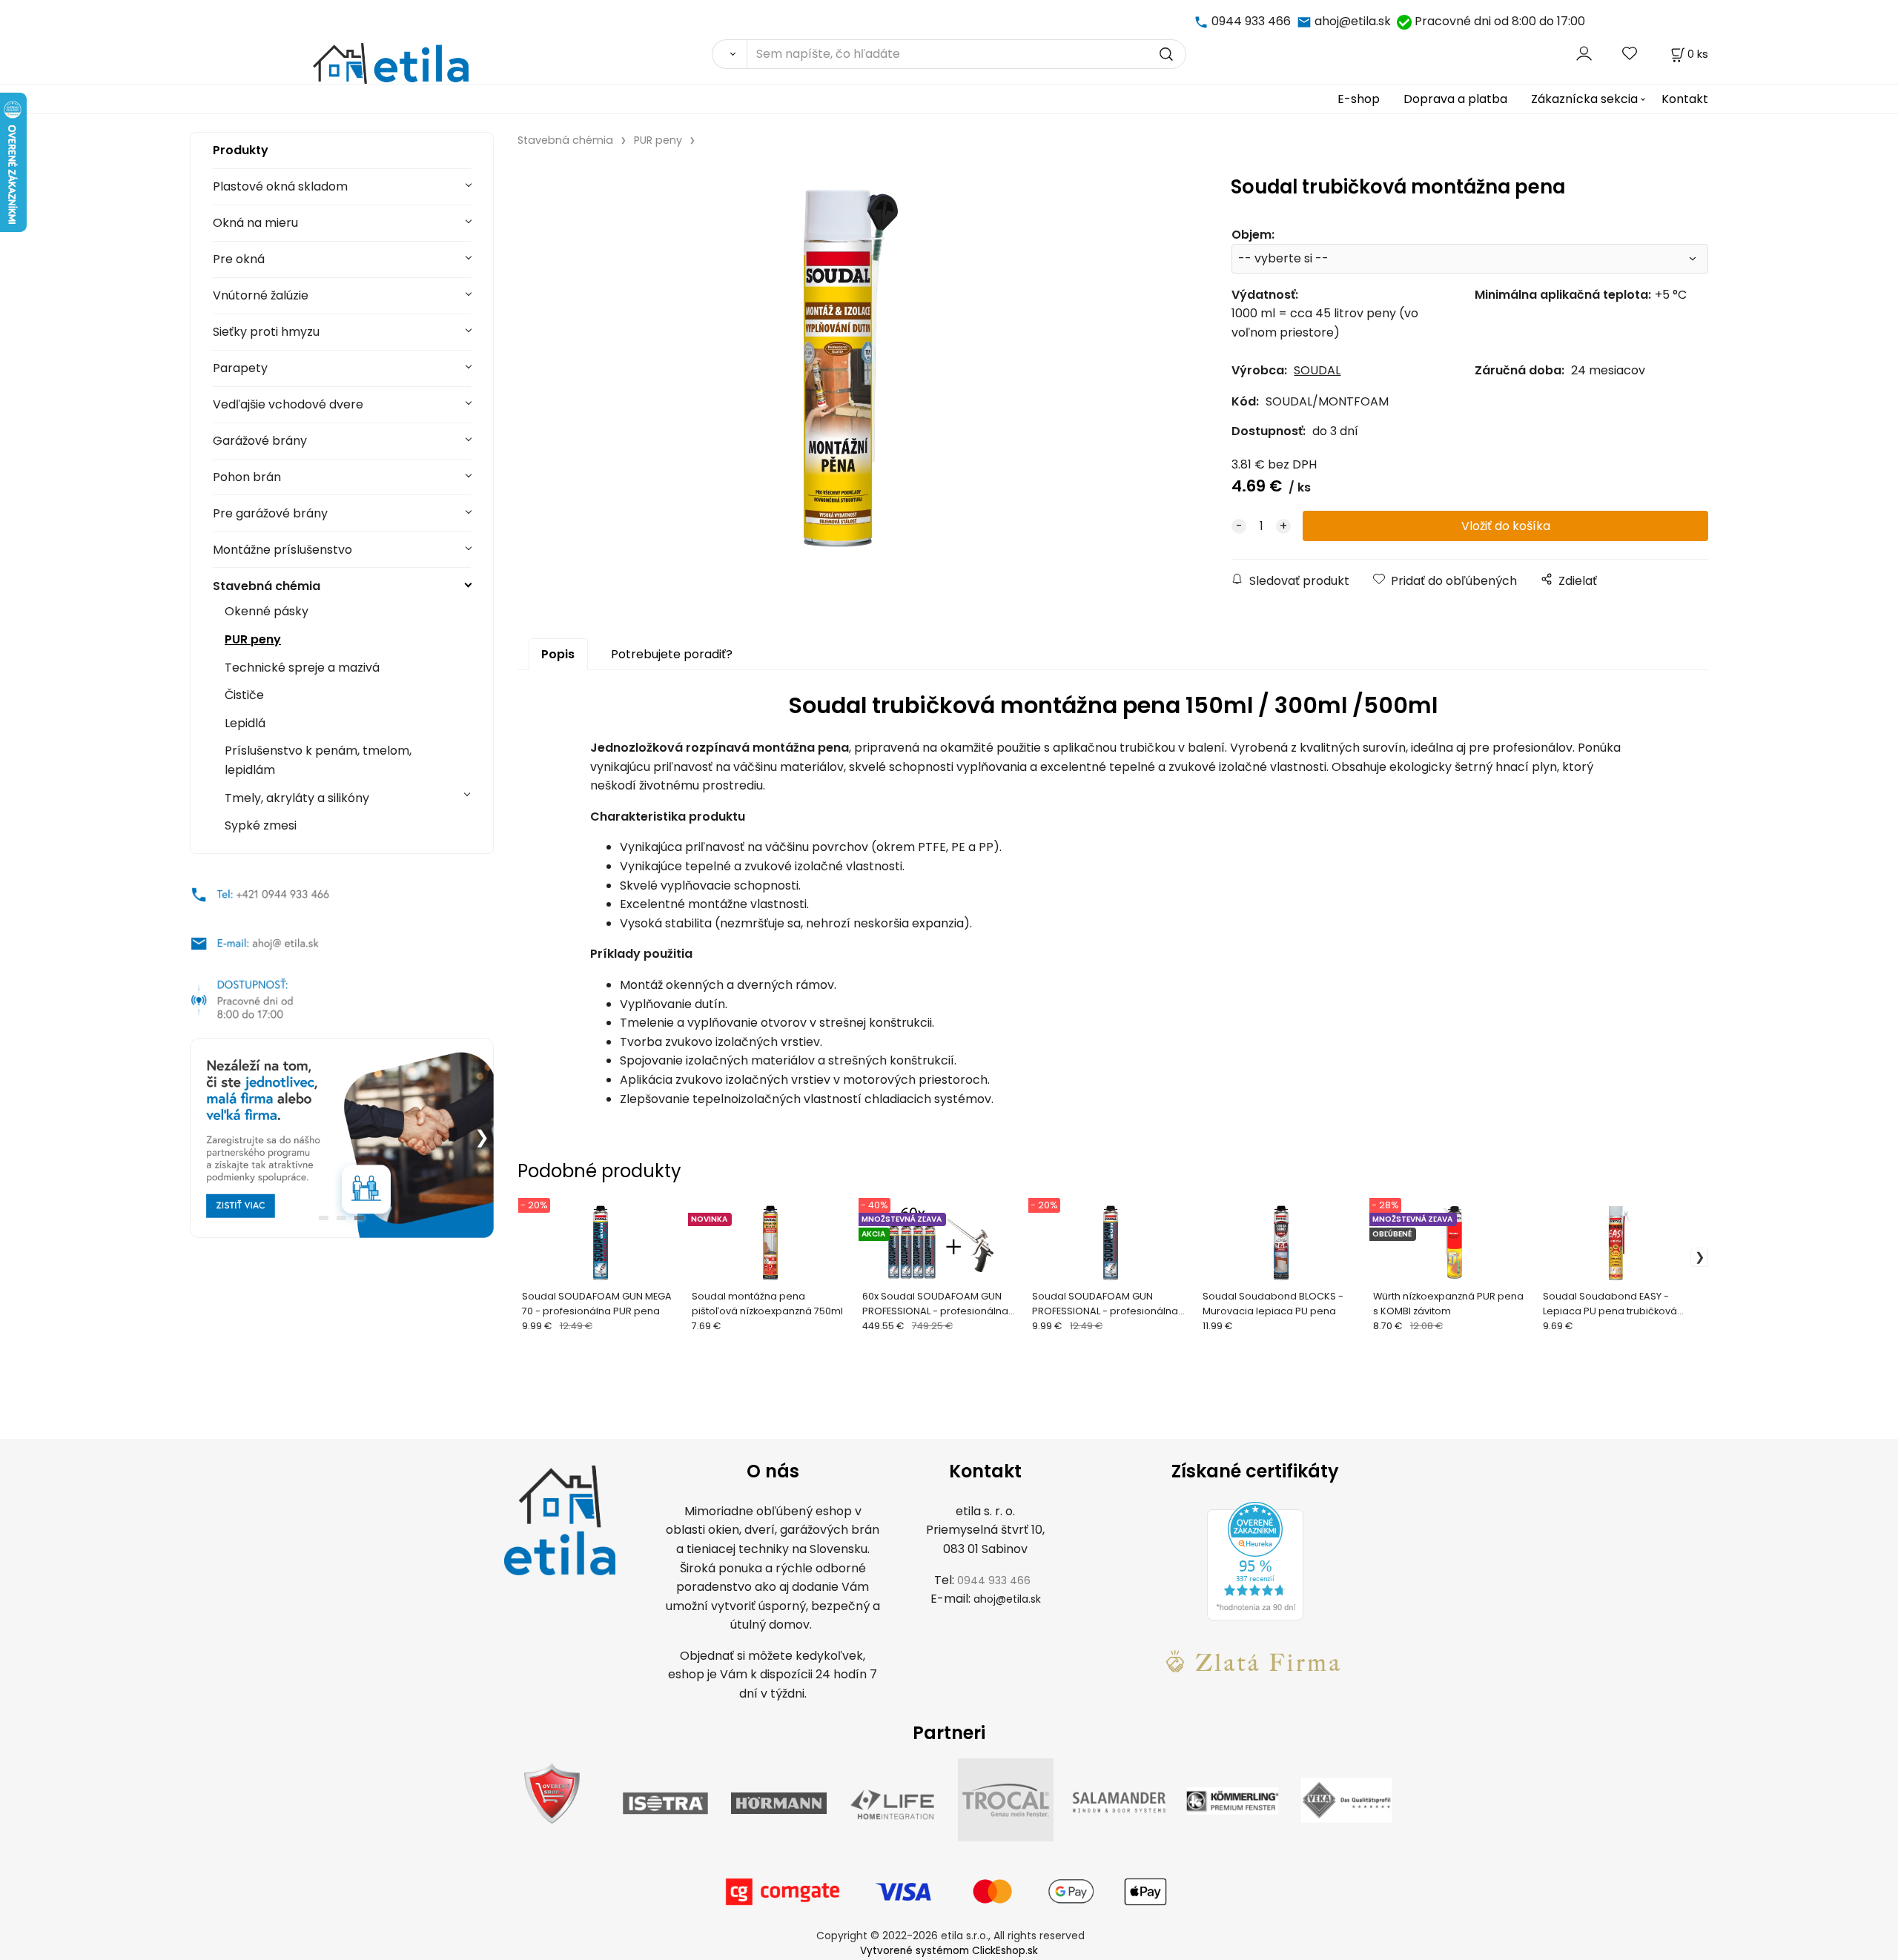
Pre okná (239, 259)
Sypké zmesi (261, 825)
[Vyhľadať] (729, 54)
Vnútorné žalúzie (261, 295)
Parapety (240, 368)
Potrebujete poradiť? (672, 654)
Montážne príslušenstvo (282, 550)
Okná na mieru (255, 223)
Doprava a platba (1455, 99)
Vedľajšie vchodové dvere (288, 404)
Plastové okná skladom (280, 186)
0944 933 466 (1251, 21)
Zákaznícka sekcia (1584, 99)
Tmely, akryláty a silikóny (297, 798)
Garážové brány (260, 441)
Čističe (244, 695)
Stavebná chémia (267, 586)
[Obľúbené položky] (1630, 54)
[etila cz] (1203, 21)
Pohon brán (247, 477)
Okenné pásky (267, 611)
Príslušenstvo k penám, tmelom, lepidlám (318, 760)
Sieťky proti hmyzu (266, 332)
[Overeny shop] (552, 1792)
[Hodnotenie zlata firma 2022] (1256, 1661)
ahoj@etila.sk (1353, 21)
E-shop (1359, 99)
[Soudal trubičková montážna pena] (844, 373)
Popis (558, 654)
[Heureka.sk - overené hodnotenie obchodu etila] (1255, 1560)
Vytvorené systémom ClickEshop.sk (949, 1951)
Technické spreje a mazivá (302, 668)
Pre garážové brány (270, 513)
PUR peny (253, 639)
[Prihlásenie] (1584, 54)
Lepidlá (245, 723)
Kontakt (1685, 99)
